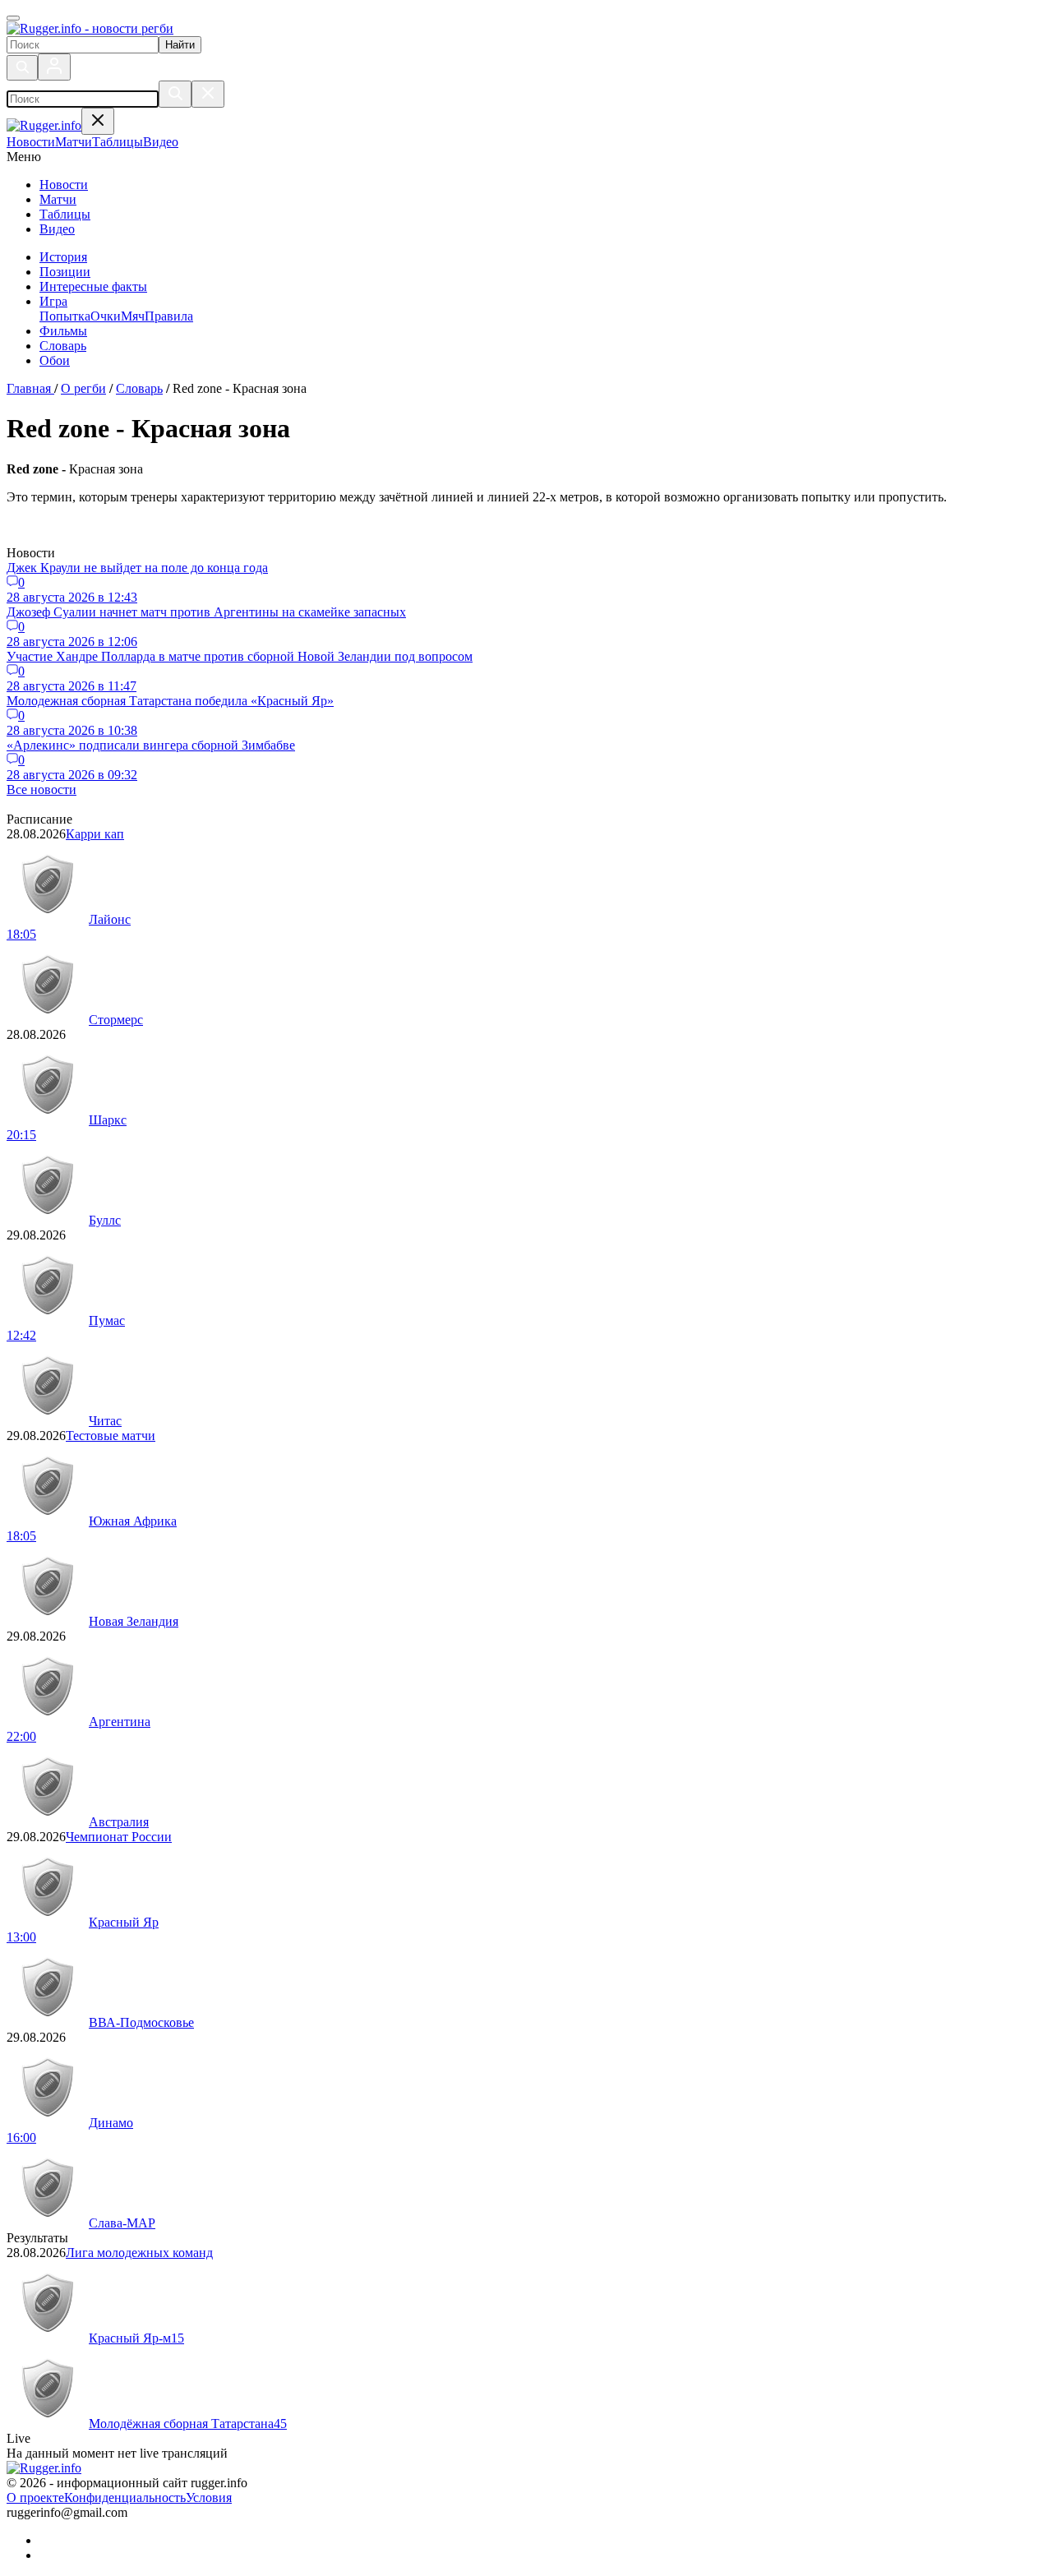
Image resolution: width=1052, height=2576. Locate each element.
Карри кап (95, 834)
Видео (57, 229)
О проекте (35, 2498)
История (63, 257)
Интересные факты (93, 286)
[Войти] (54, 67)
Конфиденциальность (125, 2498)
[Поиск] (22, 68)
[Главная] (90, 28)
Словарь (63, 346)
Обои (55, 360)
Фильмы (63, 331)
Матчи (58, 199)
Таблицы (65, 214)
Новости (64, 185)
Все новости (42, 789)
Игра (53, 301)
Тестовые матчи (111, 1436)
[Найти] (175, 94)
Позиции (65, 272)
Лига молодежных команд (139, 2253)
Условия (209, 2498)
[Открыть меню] (13, 18)
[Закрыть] (208, 94)
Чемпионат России (119, 1837)
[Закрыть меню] (98, 121)
